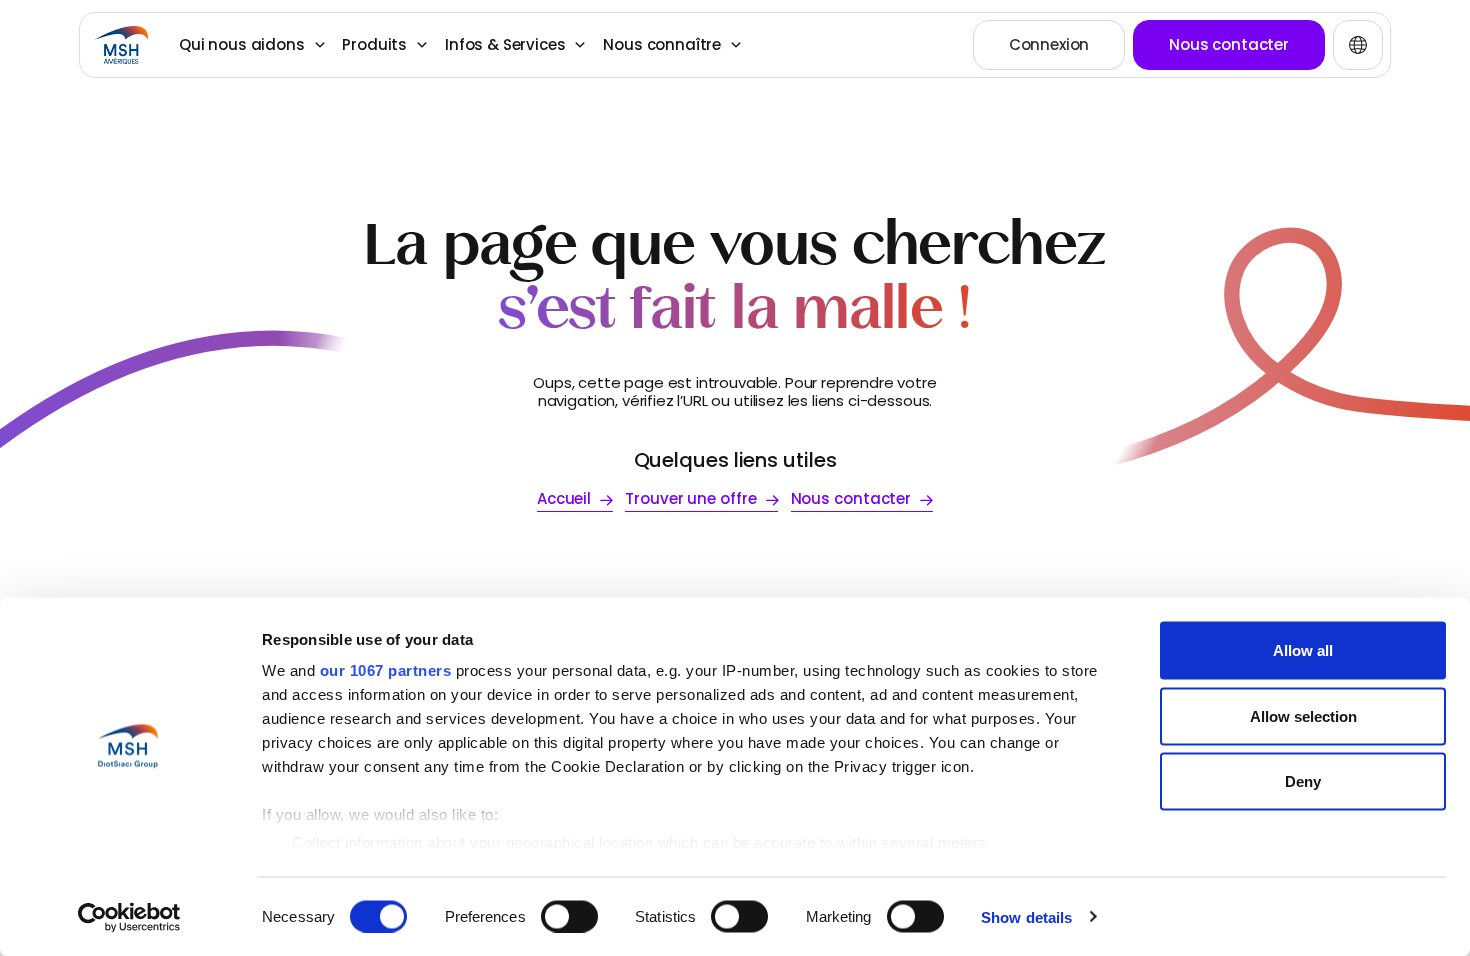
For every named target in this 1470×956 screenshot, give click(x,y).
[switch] (569, 916)
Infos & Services (505, 45)
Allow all (1303, 650)
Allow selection (1303, 715)
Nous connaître (662, 45)
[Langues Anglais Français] (1358, 45)
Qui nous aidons (242, 45)
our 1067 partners (386, 670)
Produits (374, 45)
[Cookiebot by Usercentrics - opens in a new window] (129, 917)
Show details (1026, 916)
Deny (1303, 781)
